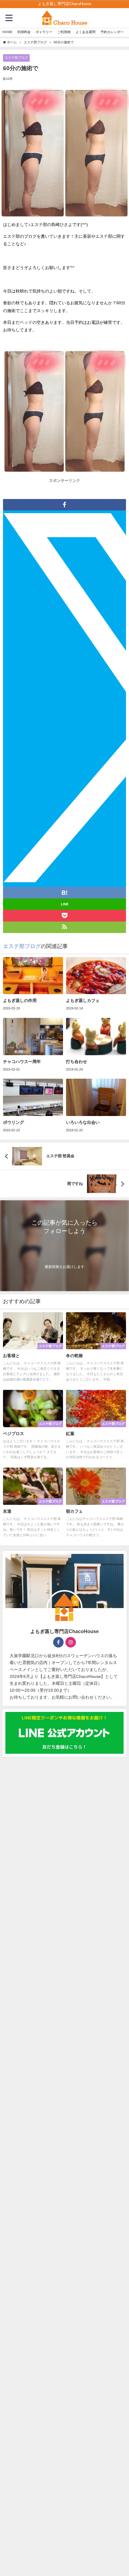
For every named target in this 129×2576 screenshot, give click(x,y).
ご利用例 (64, 32)
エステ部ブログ (16, 57)
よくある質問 (85, 32)
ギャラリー (44, 32)
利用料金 (24, 32)
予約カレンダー (112, 32)
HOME (7, 32)
